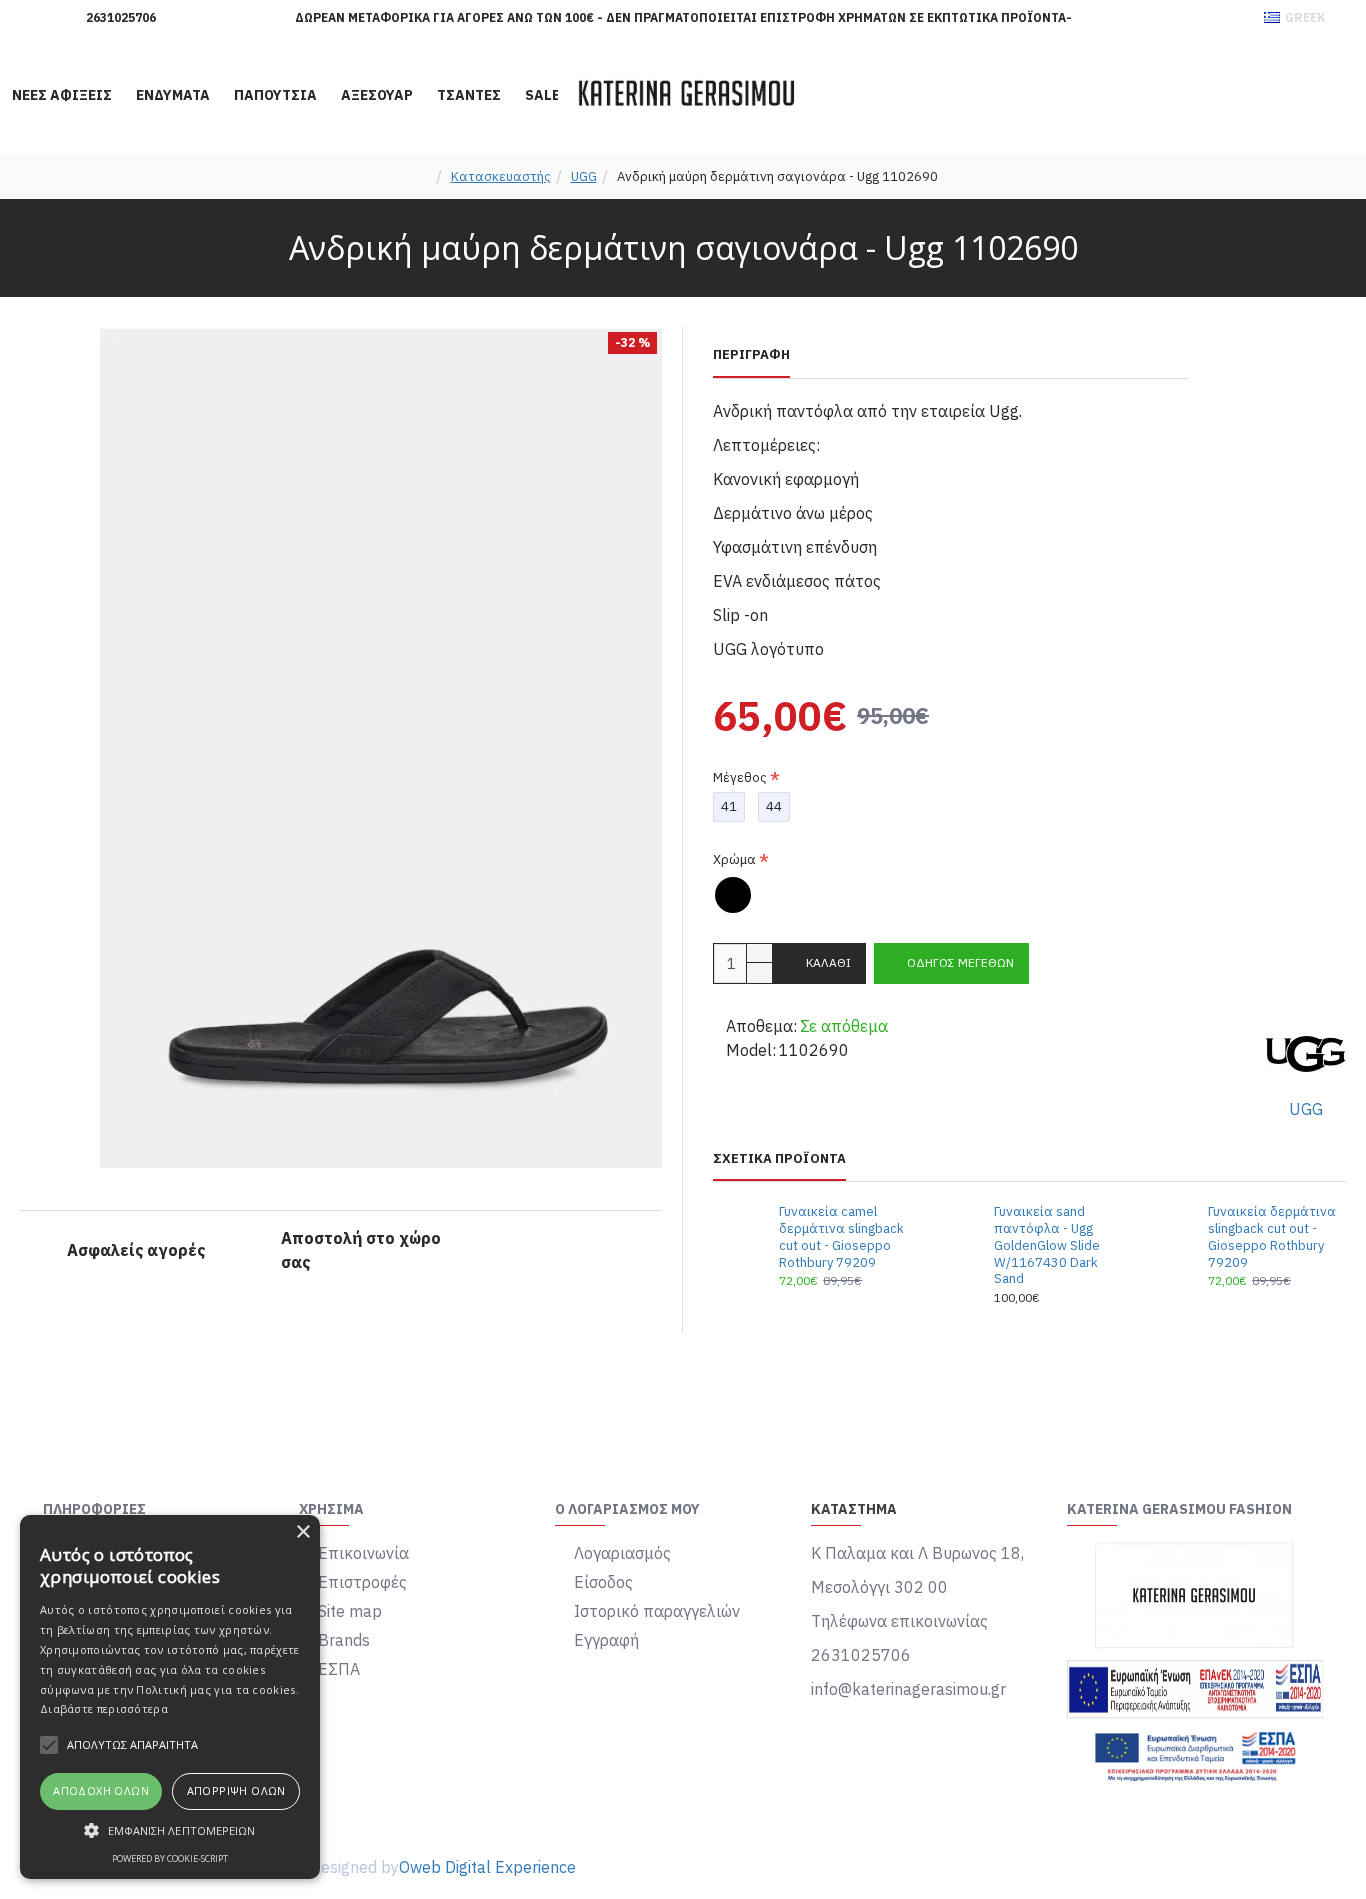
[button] (170, 1830)
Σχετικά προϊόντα (779, 1159)
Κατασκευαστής (501, 176)
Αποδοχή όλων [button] (101, 1790)
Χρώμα (734, 859)
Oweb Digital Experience (487, 1867)
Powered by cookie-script (170, 1858)
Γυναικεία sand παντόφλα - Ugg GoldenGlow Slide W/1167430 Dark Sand (1047, 1246)
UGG (584, 176)
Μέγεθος (740, 777)
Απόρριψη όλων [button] (236, 1790)
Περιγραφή (751, 355)
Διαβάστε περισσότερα (104, 1708)
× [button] (302, 1532)
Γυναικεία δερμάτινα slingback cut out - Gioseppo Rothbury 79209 (1272, 1237)
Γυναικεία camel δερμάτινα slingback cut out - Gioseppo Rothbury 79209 (841, 1237)
